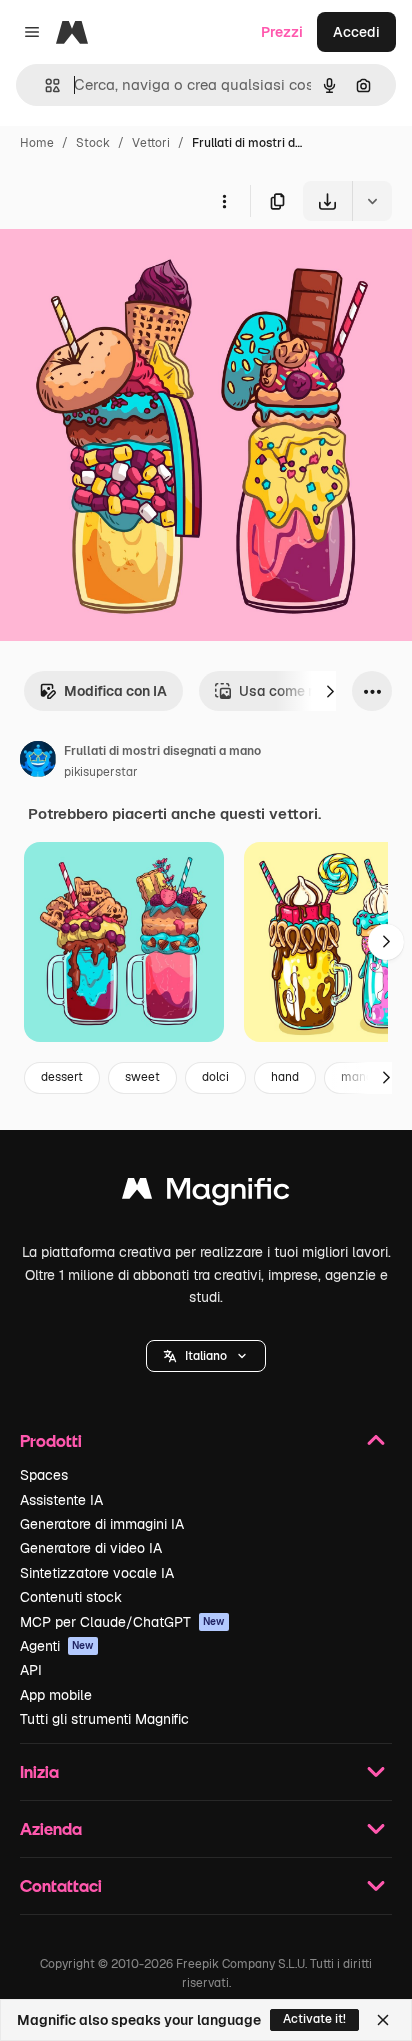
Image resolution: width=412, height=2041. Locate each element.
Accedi (356, 32)
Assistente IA (61, 1500)
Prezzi (282, 32)
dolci (215, 1077)
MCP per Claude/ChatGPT (122, 1622)
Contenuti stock (71, 1597)
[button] (206, 1356)
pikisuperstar (101, 772)
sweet (142, 1077)
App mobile (56, 1695)
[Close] (383, 2020)
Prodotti (51, 1440)
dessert (62, 1077)
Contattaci (61, 1885)
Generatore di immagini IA (102, 1524)
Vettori (151, 143)
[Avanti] (330, 691)
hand (285, 1077)
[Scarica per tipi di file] (372, 201)
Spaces (44, 1475)
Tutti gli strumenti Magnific (104, 1719)
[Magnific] (206, 1193)
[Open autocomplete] (44, 85)
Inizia (39, 1771)
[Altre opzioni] (224, 201)
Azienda (51, 1828)
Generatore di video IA (91, 1548)
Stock (93, 143)
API (31, 1670)
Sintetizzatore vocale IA (97, 1573)
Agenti (57, 1646)
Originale (132, 267)
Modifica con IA (115, 691)
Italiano (206, 1356)
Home (37, 143)
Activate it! (314, 2019)
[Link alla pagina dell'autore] (38, 762)
